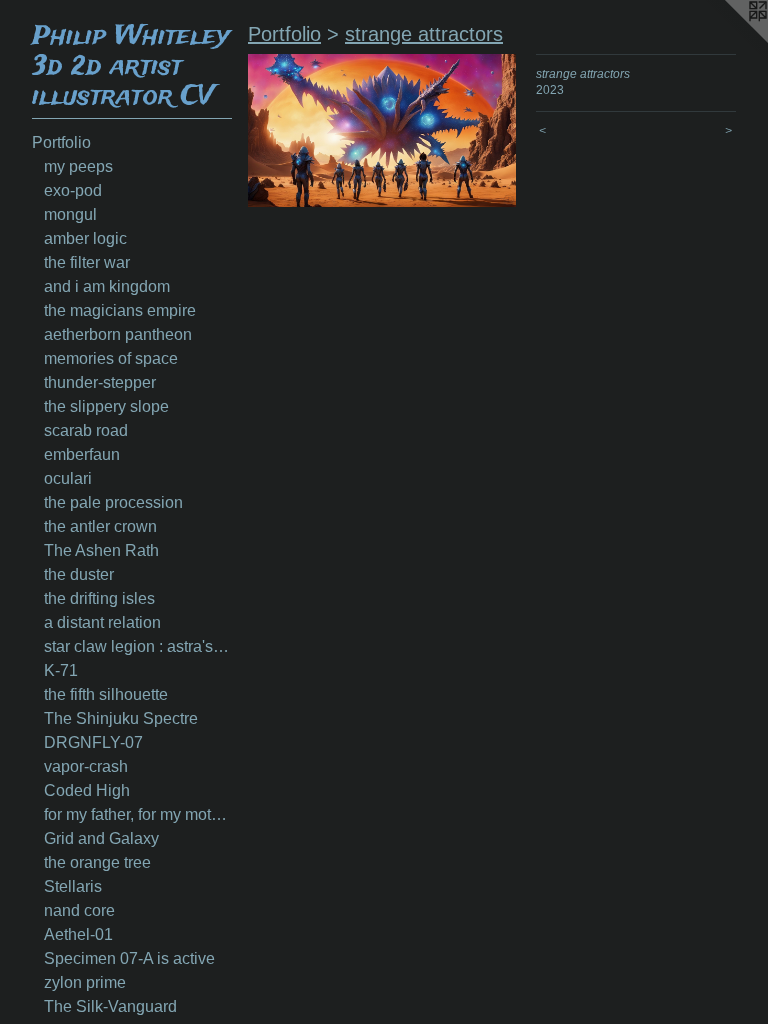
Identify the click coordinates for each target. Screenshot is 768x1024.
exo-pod (73, 190)
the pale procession (113, 502)
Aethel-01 (78, 934)
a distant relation (102, 622)
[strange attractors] (382, 130)
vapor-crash (86, 766)
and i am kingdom (107, 286)
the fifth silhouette (106, 694)
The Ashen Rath (101, 550)
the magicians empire (120, 310)
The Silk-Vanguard (110, 1006)
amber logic (85, 238)
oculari (68, 478)
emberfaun (82, 454)
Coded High (87, 790)
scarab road (86, 430)
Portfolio (61, 142)
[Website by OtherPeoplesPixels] (728, 40)
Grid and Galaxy (101, 838)
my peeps (78, 166)
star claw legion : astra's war (138, 646)
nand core (79, 910)
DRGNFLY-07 (93, 742)
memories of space (111, 358)
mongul (70, 214)
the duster (79, 574)
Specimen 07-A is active (129, 958)
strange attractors (424, 34)
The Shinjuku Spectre (121, 718)
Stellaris (73, 886)
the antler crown (100, 526)
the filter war (87, 262)
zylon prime (85, 982)
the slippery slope (106, 406)
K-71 (61, 670)
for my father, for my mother (138, 814)
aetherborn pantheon (118, 334)
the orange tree (97, 862)
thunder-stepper (100, 382)
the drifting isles (99, 598)
